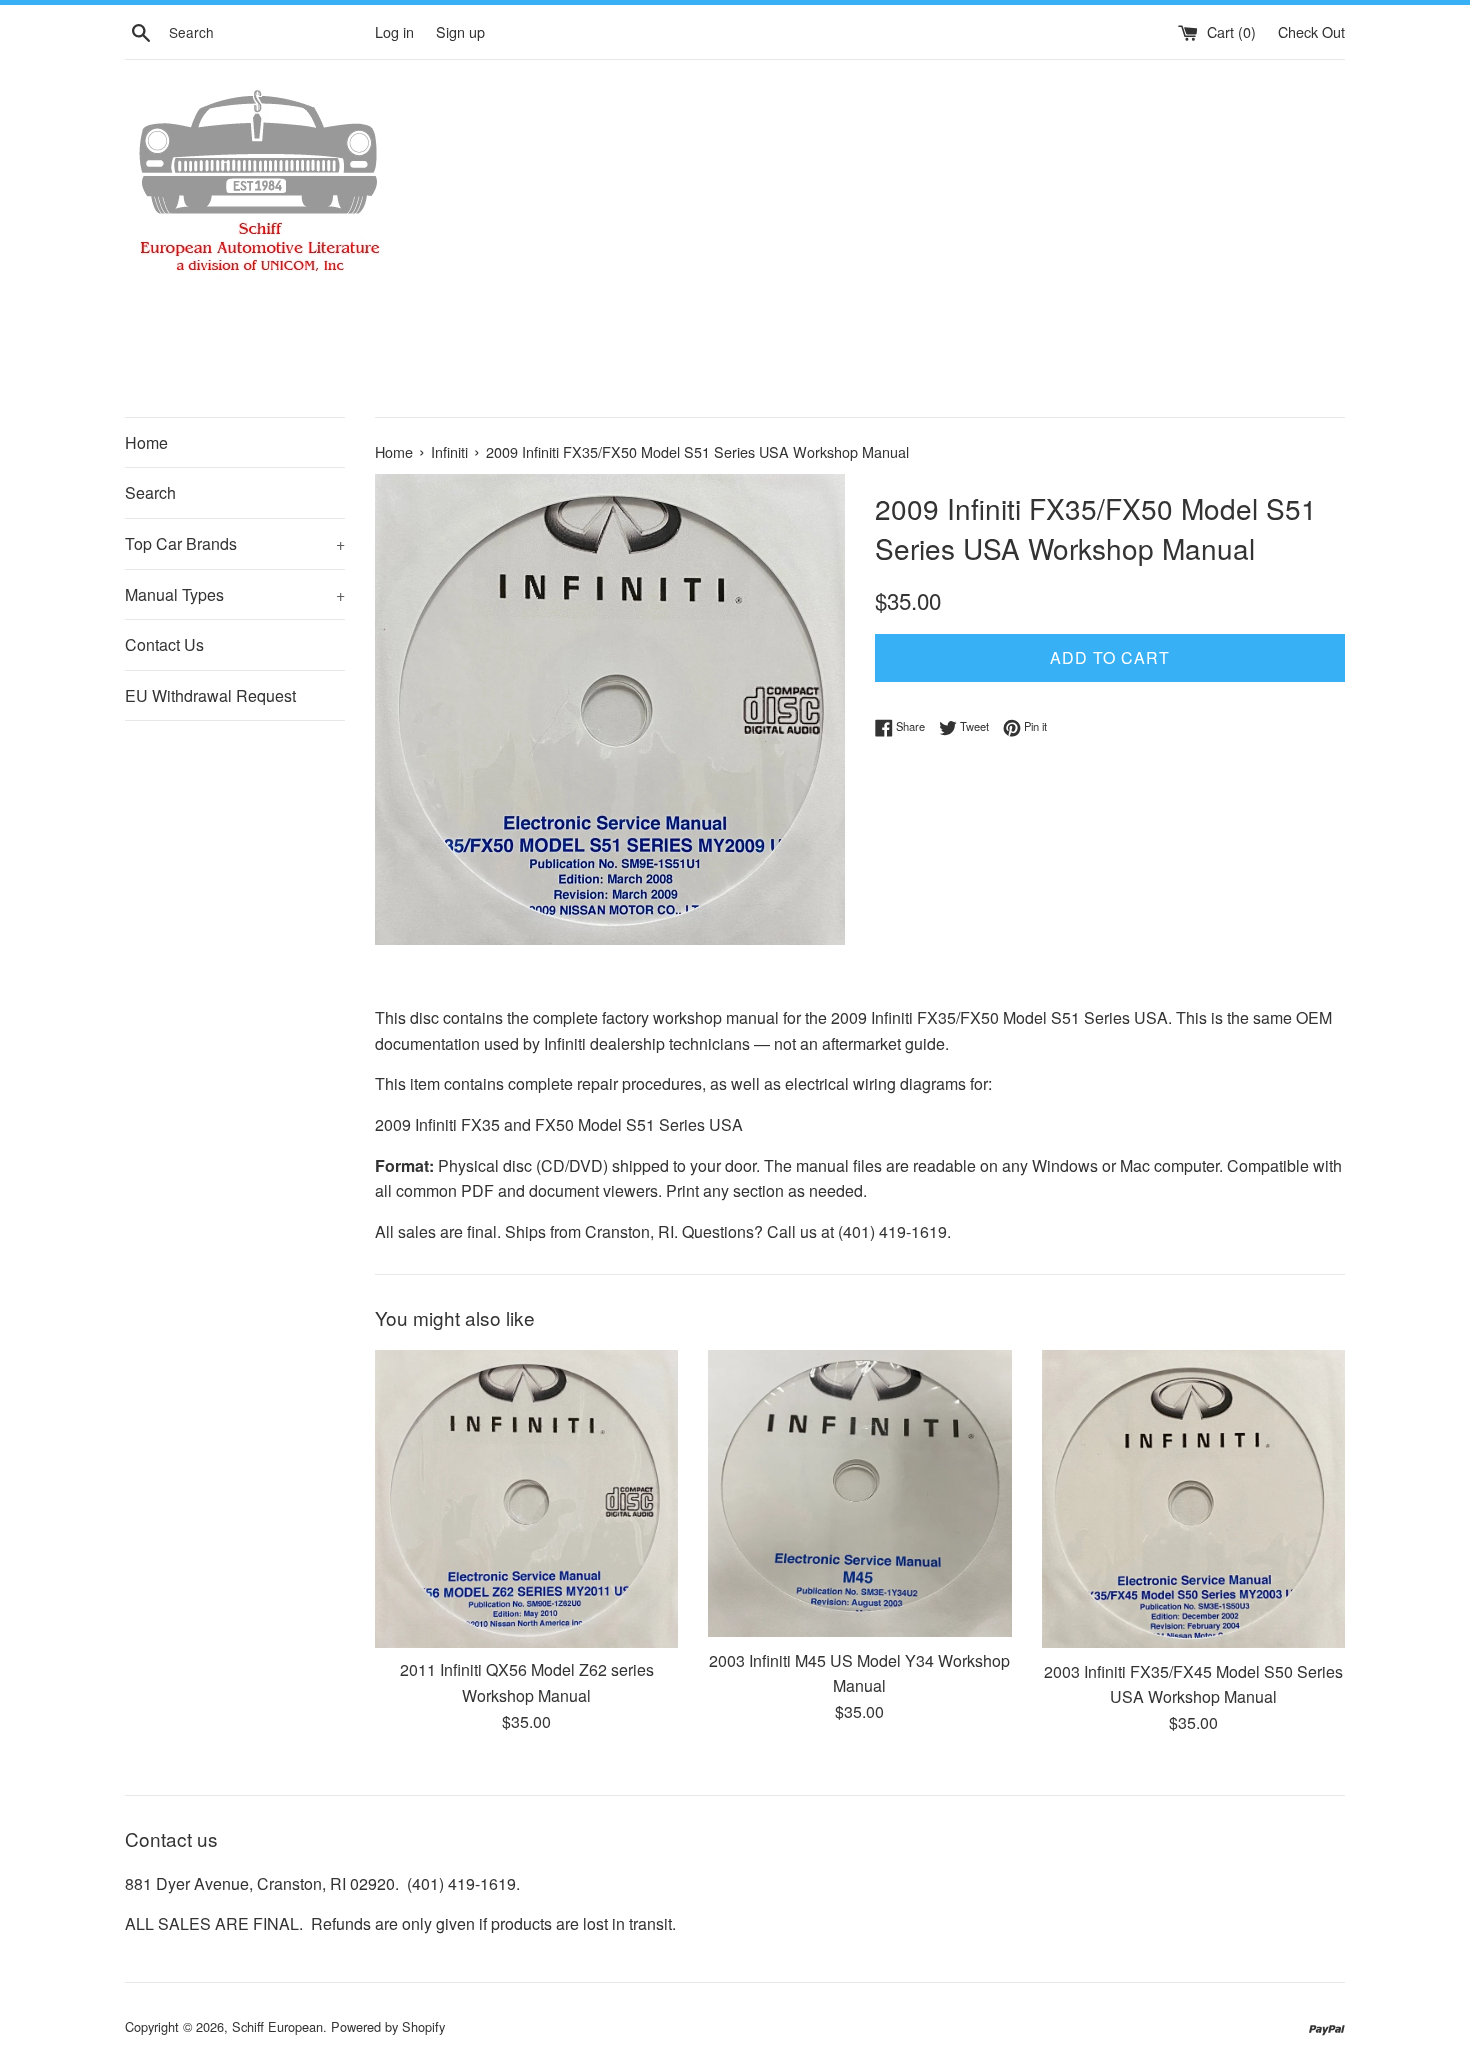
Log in (394, 31)
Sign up (460, 31)
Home (146, 442)
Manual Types (235, 594)
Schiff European (277, 2026)
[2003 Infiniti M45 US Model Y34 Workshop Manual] (859, 1494)
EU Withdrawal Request (210, 695)
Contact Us (164, 644)
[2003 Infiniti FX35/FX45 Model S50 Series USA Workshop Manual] (1193, 1499)
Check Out (1311, 31)
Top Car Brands (235, 543)
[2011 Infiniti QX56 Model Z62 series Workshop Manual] (526, 1499)
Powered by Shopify (388, 2026)
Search (150, 492)
